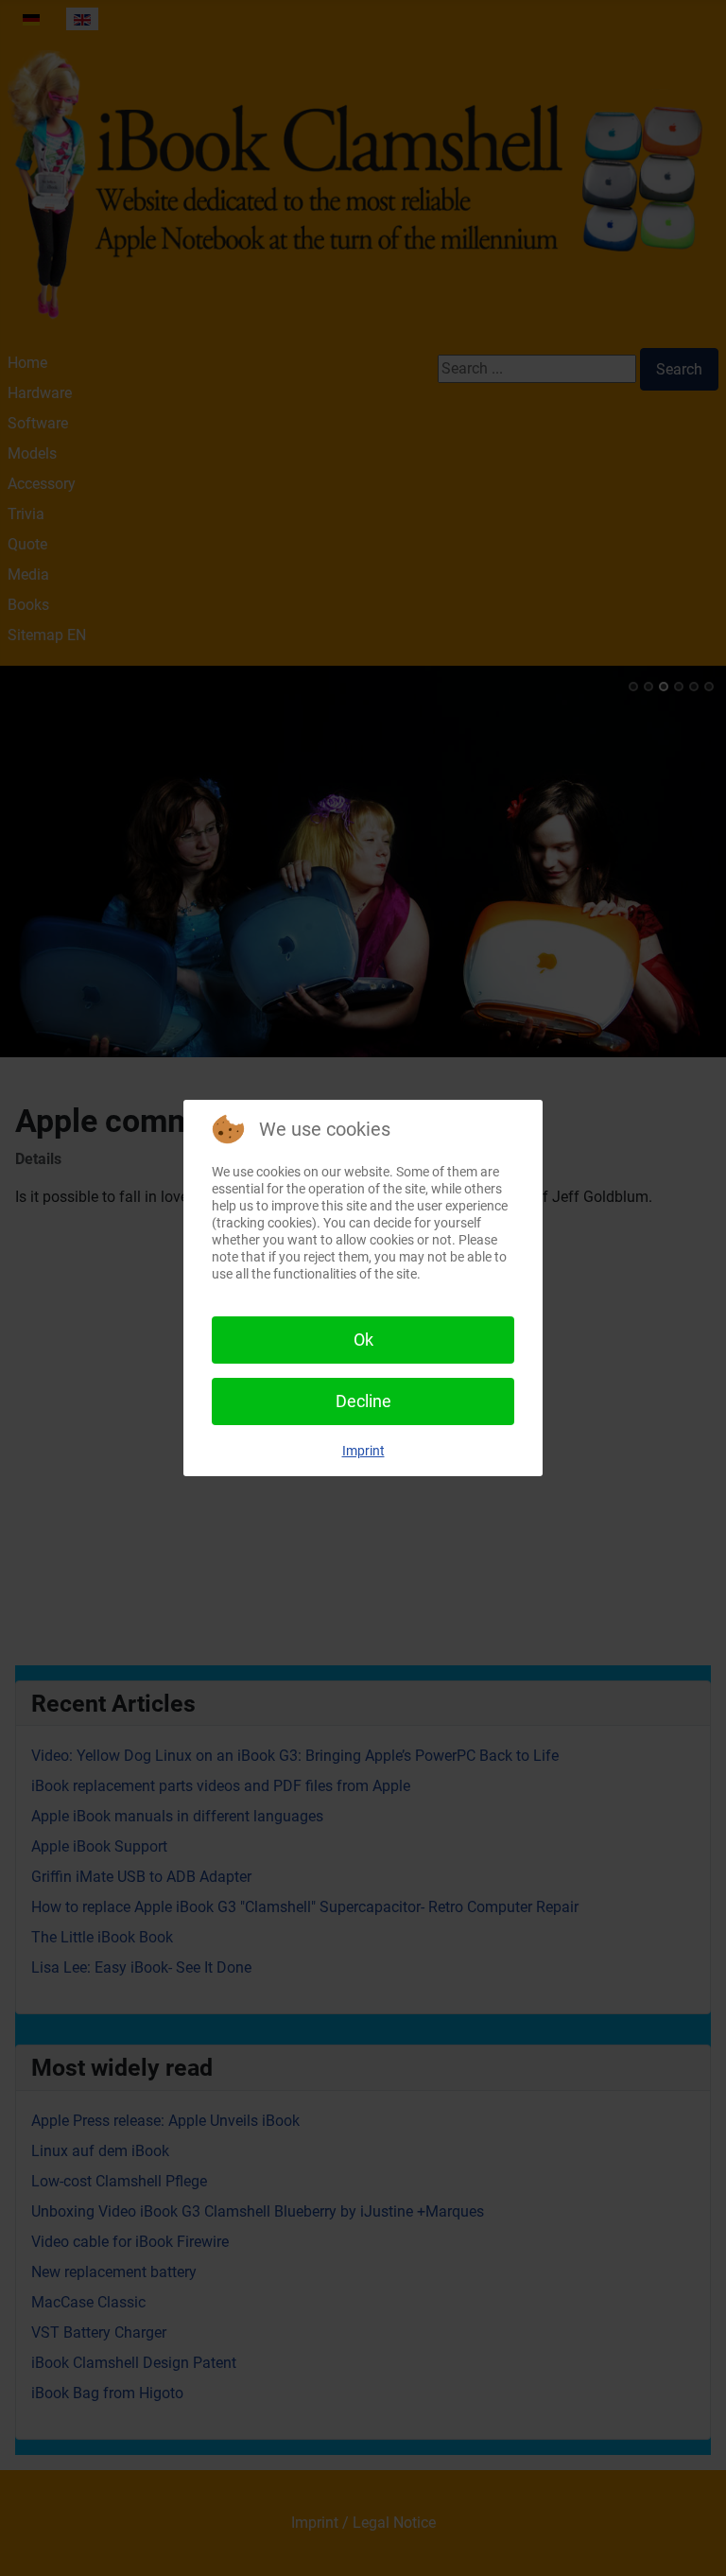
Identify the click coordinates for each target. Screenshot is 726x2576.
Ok (363, 1340)
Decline (363, 1401)
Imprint (363, 1451)
